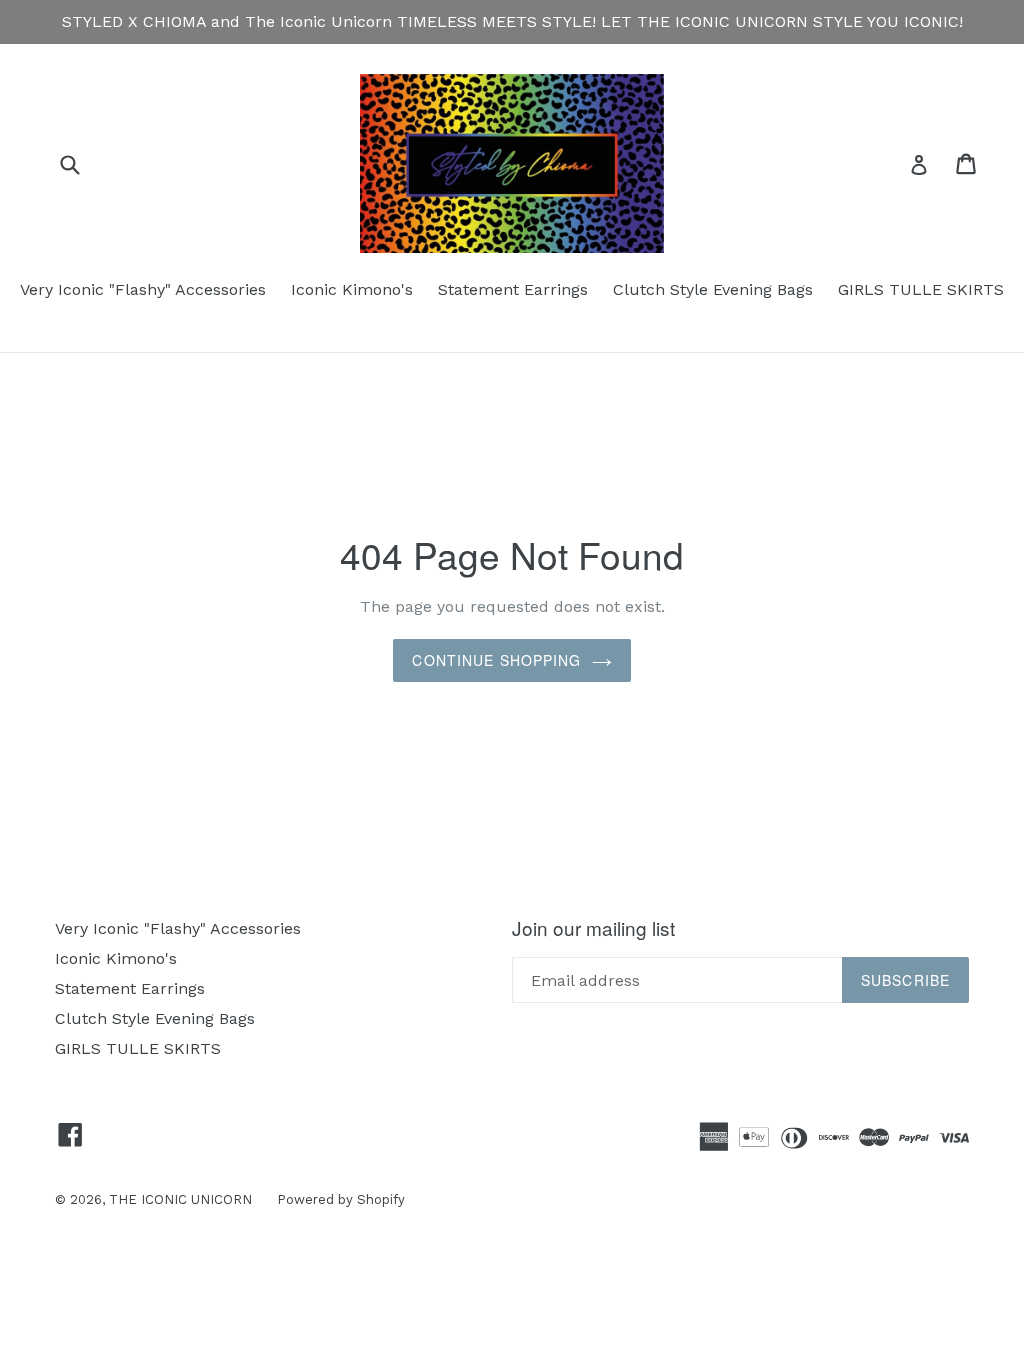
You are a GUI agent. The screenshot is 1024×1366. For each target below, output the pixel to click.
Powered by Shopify (341, 1199)
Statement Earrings (513, 289)
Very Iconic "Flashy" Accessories (143, 289)
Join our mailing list (593, 928)
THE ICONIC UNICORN (180, 1199)
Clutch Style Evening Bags (713, 289)
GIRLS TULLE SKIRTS (921, 289)
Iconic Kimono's (352, 289)
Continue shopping (496, 660)
